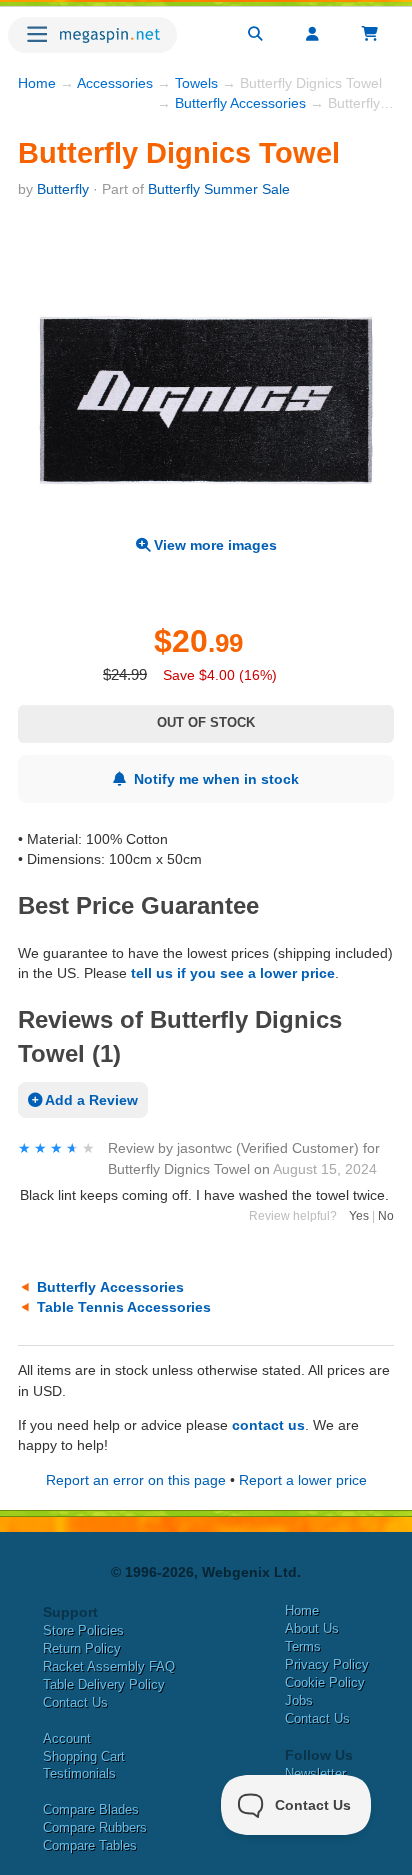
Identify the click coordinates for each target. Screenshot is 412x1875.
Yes (359, 1216)
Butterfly (63, 189)
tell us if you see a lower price (233, 973)
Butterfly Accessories (240, 103)
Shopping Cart (84, 1756)
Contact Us (75, 1702)
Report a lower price (303, 1480)
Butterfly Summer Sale (219, 189)
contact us (268, 1425)
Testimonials (79, 1773)
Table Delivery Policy (104, 1684)
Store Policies (83, 1630)
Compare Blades (91, 1809)
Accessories (115, 83)
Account (67, 1738)
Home (37, 83)
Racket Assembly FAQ (109, 1666)
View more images (213, 545)
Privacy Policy (327, 1664)
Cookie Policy (325, 1682)
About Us (312, 1628)
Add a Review (90, 1100)
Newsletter (315, 1773)
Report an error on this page (136, 1480)
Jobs (299, 1700)
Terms (303, 1646)
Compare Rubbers (95, 1827)
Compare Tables (90, 1845)
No (386, 1216)
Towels (196, 83)
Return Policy (82, 1648)
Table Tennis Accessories (124, 1307)
